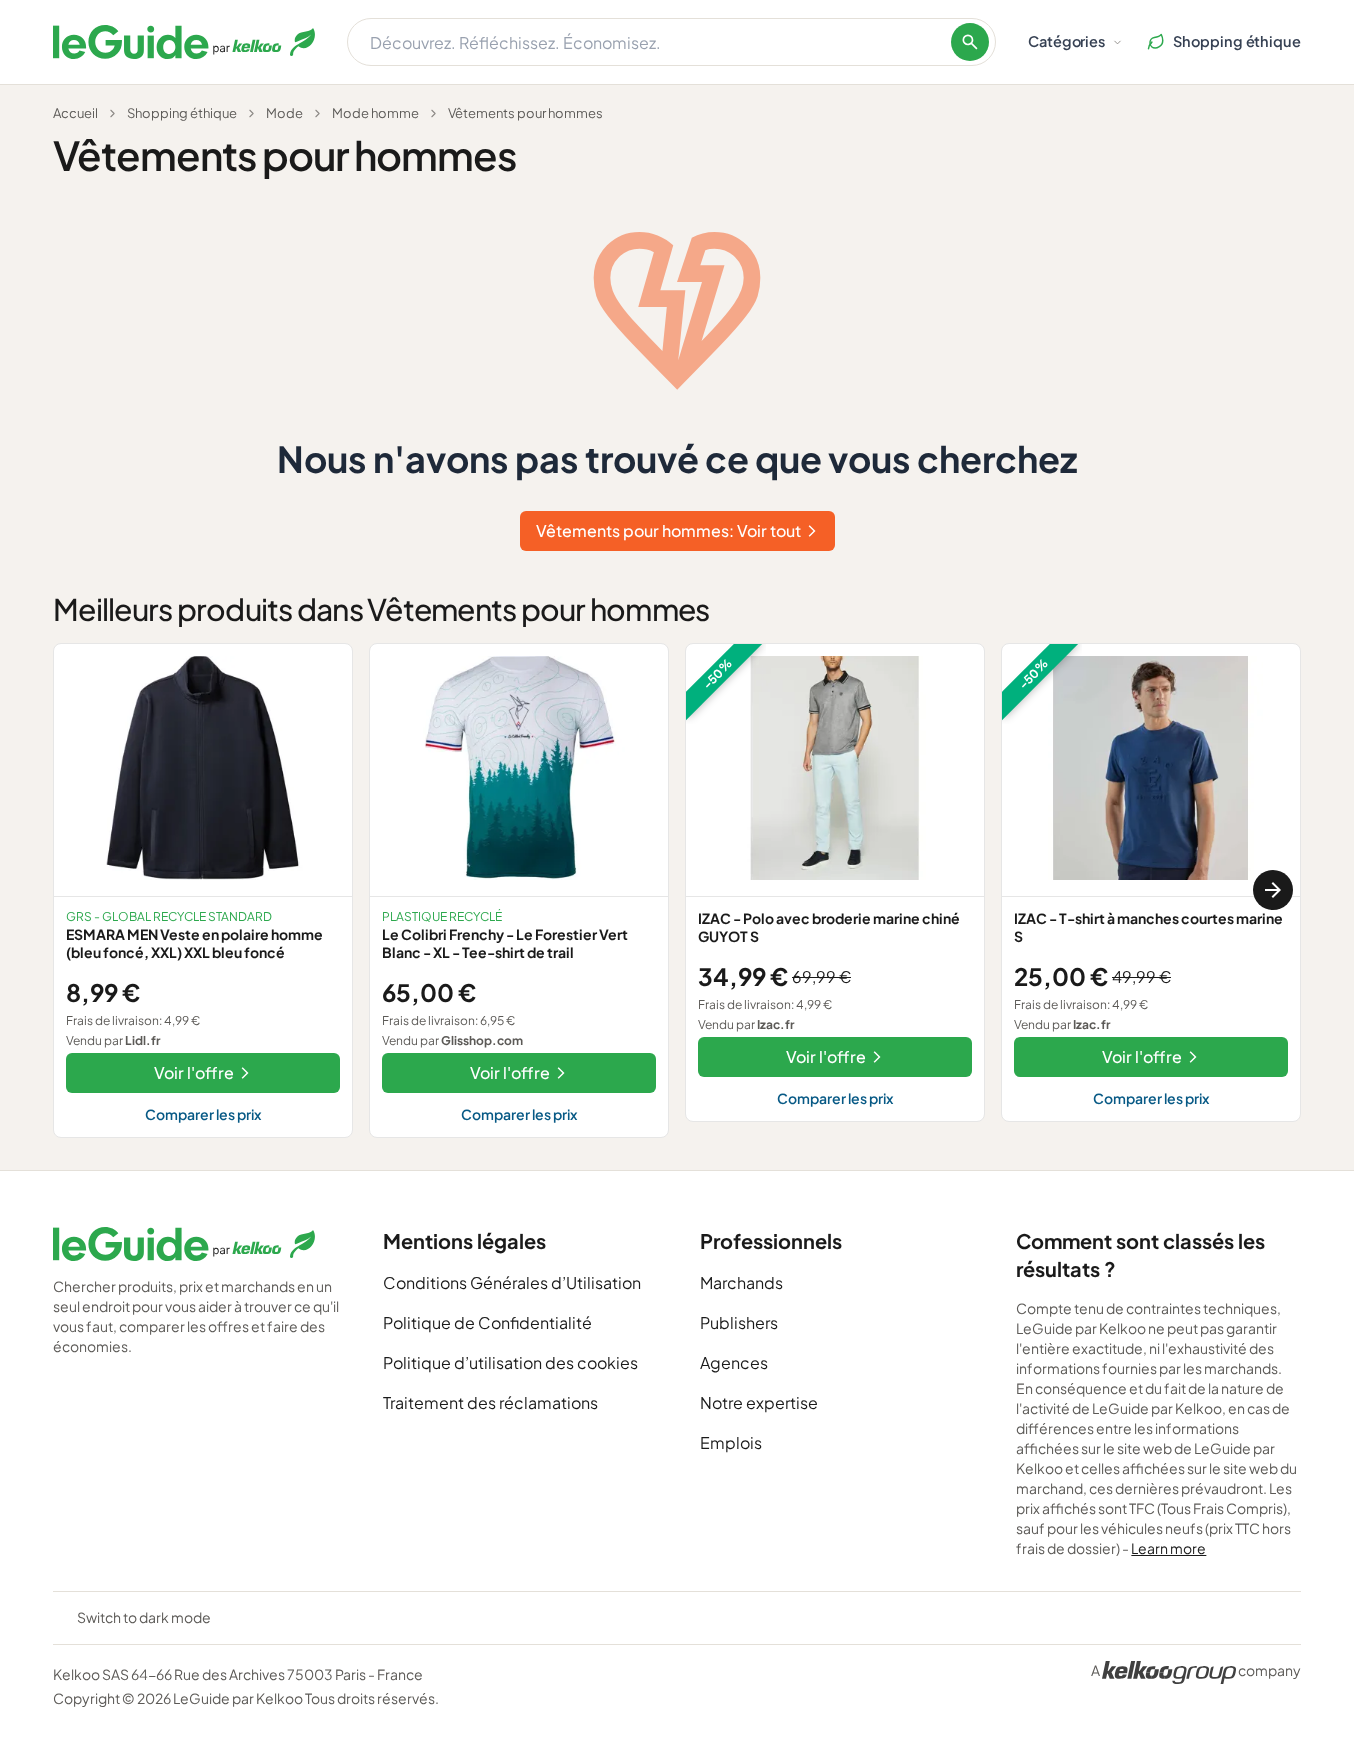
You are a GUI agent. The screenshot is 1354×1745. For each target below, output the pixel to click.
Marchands (741, 1282)
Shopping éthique (182, 113)
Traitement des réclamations (490, 1402)
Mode (284, 113)
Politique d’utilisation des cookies (510, 1362)
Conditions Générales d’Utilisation (512, 1282)
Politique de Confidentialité (487, 1322)
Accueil (75, 113)
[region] (677, 890)
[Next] (1273, 890)
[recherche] (970, 42)
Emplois (731, 1442)
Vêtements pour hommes (525, 113)
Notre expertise (759, 1402)
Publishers (739, 1322)
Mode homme (375, 113)
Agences (734, 1362)
